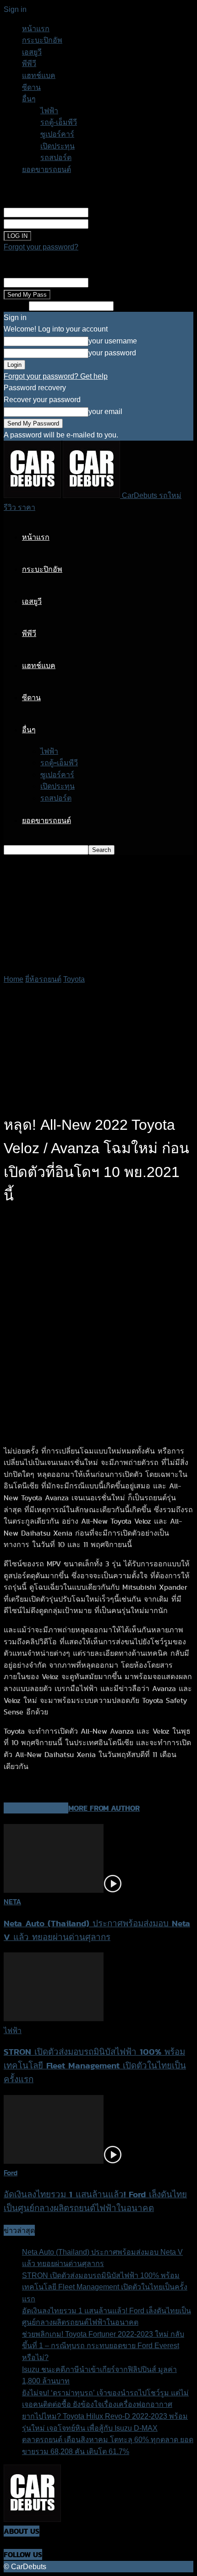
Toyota (74, 979)
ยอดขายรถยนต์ (47, 169)
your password (112, 224)
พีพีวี (29, 64)
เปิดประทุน (57, 146)
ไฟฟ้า (49, 111)
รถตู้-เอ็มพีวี (59, 122)
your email (105, 282)
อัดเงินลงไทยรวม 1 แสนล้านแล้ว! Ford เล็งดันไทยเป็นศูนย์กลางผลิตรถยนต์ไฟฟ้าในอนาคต (95, 2201)
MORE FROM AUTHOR (104, 1808)
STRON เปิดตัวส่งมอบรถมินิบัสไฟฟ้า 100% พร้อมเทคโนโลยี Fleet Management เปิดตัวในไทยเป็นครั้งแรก (95, 2065)
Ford (11, 2173)
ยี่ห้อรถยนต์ (43, 979)
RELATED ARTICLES (36, 1808)
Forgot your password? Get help (56, 376)
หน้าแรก (36, 29)
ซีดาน (31, 87)
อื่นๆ (29, 99)
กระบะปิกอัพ (42, 40)
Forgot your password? (41, 247)
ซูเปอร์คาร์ (57, 134)
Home (14, 979)
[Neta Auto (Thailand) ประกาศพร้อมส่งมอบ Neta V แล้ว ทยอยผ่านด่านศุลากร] (63, 1890)
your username (113, 212)
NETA (12, 1902)
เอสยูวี (32, 52)
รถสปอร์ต (56, 158)
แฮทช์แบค (39, 75)
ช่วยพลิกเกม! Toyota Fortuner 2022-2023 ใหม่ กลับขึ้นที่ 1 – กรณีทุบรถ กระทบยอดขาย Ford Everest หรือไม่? (103, 2346)
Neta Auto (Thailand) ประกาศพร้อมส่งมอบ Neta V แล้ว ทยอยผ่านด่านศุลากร (97, 1930)
